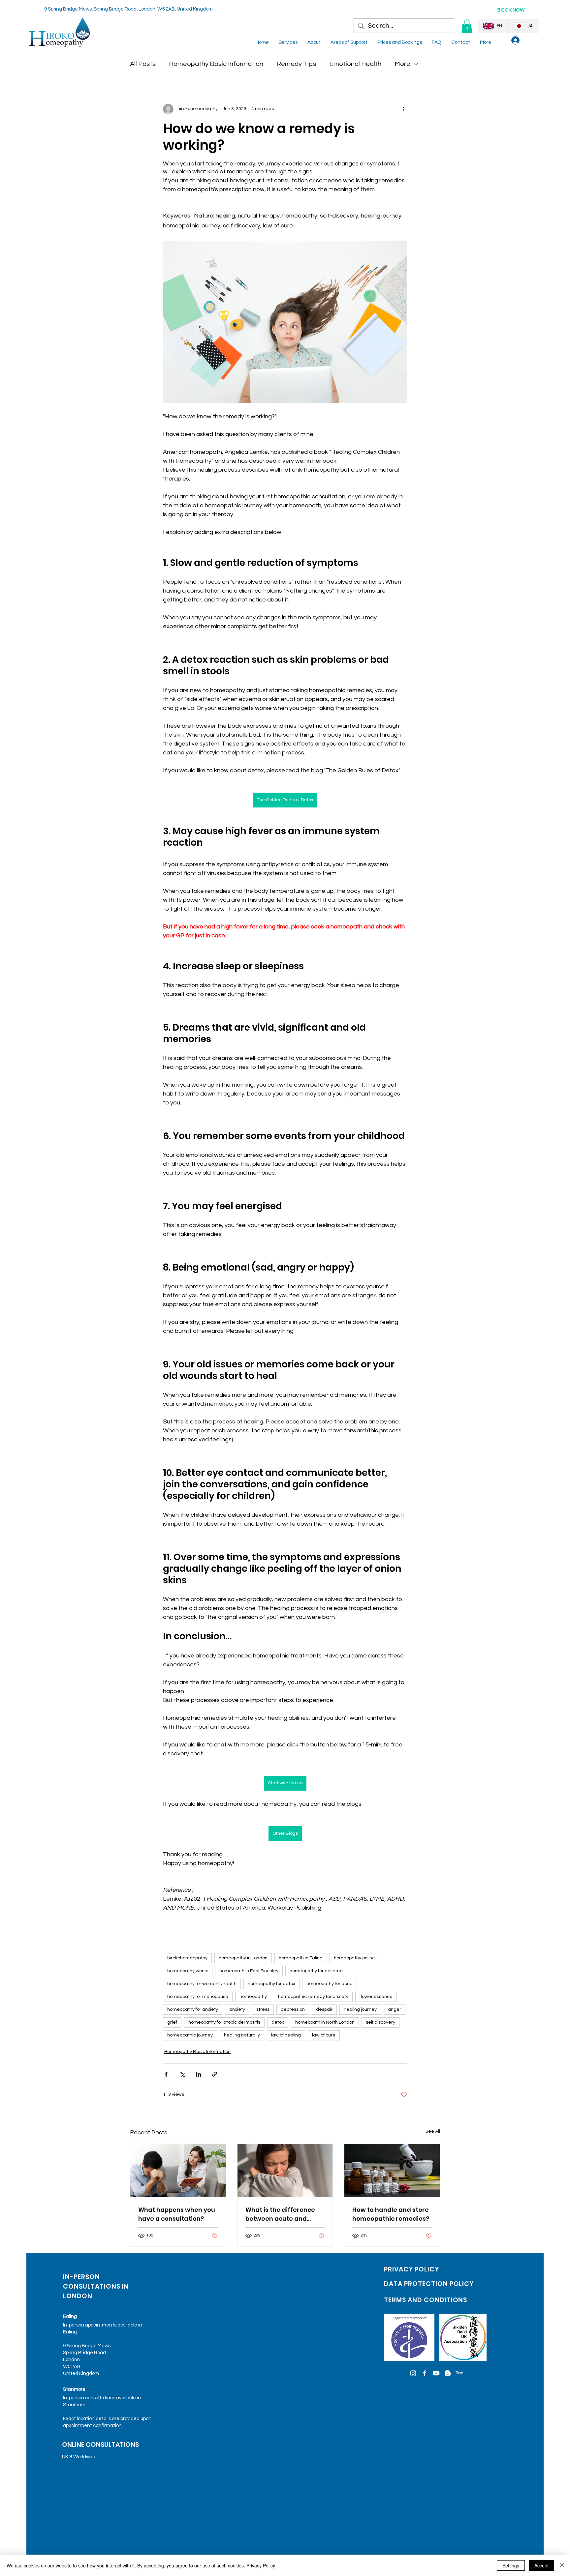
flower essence (376, 1997)
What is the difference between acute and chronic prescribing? (280, 2214)
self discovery (380, 2022)
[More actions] (403, 109)
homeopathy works (188, 1971)
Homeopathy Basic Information (216, 64)
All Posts (143, 64)
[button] (467, 26)
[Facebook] (425, 2373)
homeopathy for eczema (316, 1971)
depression (293, 2009)
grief (172, 2022)
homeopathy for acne (330, 1984)
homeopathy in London (243, 1958)
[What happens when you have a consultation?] (178, 2171)
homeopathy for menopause (198, 1997)
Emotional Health (355, 64)
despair (324, 2009)
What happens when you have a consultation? (177, 2214)
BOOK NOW (511, 10)
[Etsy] (459, 2373)
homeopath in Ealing (301, 1958)
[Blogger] (448, 2373)
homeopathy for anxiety (193, 2009)
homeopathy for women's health (202, 1984)
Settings (511, 2565)
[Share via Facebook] (166, 2074)
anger (395, 2009)
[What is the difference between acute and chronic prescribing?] (285, 2171)
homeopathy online (354, 1958)
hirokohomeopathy (187, 1958)
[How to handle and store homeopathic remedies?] (392, 2171)
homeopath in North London (325, 2022)
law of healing (286, 2035)
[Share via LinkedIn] (198, 2074)
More (402, 64)
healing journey (360, 2009)
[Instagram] (413, 2373)
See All (433, 2131)
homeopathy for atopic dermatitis (224, 2022)
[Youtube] (436, 2373)
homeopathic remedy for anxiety (313, 1997)
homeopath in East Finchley (249, 1971)
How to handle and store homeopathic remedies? (391, 2214)
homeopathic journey (190, 2035)
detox (278, 2022)
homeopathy (253, 1997)
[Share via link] (215, 2074)
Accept (541, 2565)
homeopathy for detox (271, 1984)
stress (263, 2009)
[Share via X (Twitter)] (182, 2074)
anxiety (237, 2009)
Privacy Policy (261, 2565)
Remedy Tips (296, 64)
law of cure (324, 2035)
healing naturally (242, 2035)
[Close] (562, 2565)
